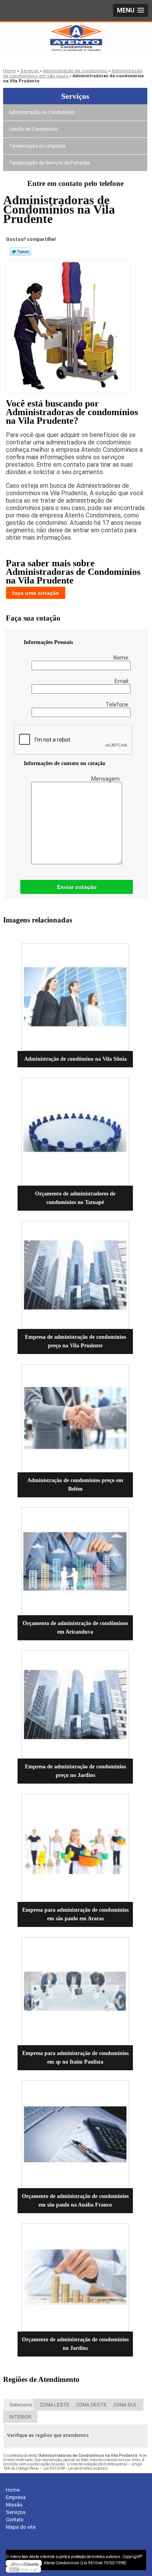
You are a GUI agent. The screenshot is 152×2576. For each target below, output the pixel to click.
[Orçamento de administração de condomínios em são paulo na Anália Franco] (75, 2134)
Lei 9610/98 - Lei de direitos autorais (76, 2468)
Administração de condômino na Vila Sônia (75, 1059)
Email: (123, 681)
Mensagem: (107, 779)
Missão (14, 2505)
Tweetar (20, 252)
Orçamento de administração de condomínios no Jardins (75, 2344)
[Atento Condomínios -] (76, 38)
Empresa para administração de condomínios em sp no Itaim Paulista (75, 2058)
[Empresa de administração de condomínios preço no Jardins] (75, 1705)
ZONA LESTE (55, 2405)
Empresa (16, 2497)
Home (13, 2490)
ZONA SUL (125, 2405)
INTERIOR (20, 2417)
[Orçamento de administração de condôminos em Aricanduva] (75, 1562)
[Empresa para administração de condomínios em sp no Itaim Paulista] (75, 1991)
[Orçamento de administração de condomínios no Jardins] (75, 2277)
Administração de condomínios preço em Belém (75, 1485)
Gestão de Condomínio (33, 129)
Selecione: (21, 2405)
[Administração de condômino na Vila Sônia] (75, 997)
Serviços (75, 96)
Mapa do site (21, 2527)
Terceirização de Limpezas (37, 146)
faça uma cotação (36, 593)
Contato (15, 2520)
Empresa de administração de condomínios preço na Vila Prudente (75, 1341)
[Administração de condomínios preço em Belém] (75, 1418)
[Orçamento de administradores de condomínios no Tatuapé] (75, 1132)
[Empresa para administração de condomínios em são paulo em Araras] (75, 1848)
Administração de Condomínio (42, 112)
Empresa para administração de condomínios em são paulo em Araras (75, 1914)
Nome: (122, 658)
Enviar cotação (77, 887)
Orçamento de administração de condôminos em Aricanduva (75, 1628)
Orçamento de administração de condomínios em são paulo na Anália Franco (75, 2200)
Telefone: (118, 705)
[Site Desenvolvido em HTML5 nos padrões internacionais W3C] (23, 2569)
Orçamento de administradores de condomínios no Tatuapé (75, 1198)
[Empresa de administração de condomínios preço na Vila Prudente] (75, 1275)
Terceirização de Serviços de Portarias (49, 163)
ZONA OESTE (91, 2405)
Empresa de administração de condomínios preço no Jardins (75, 1771)
